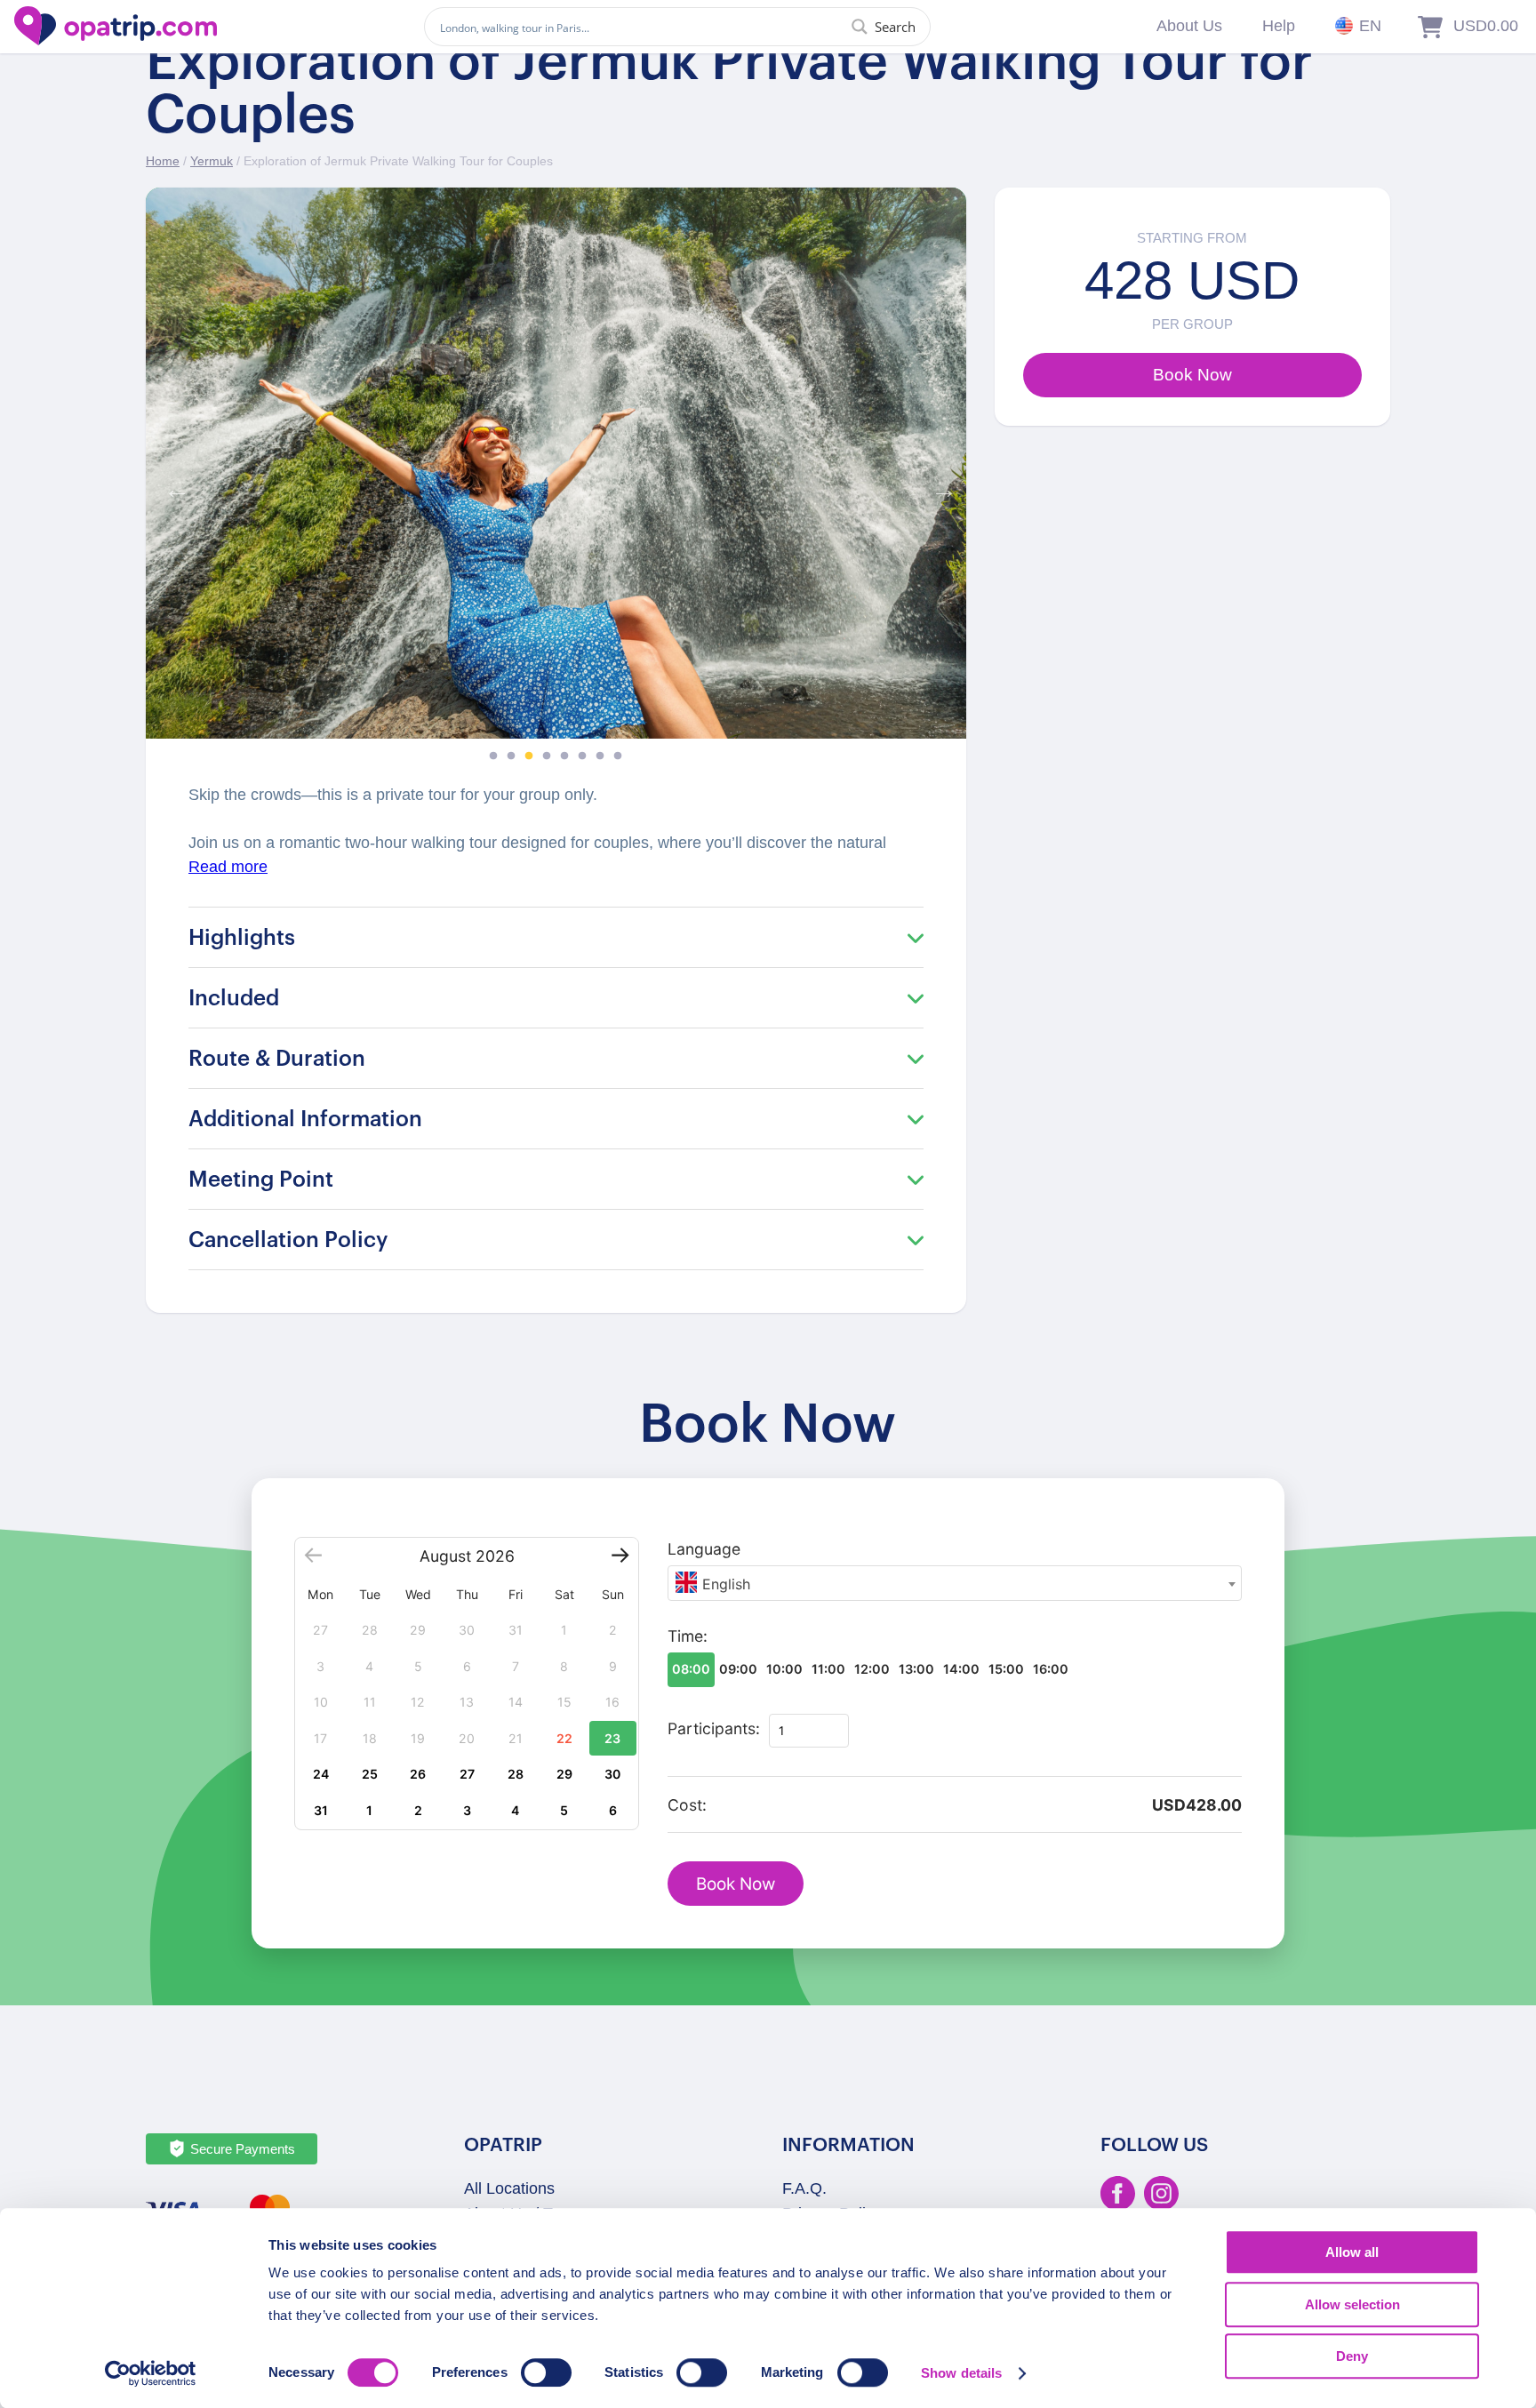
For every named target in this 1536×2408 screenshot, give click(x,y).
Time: (688, 1636)
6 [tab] (582, 756)
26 (418, 1774)
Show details (961, 2373)
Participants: (714, 1728)
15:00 (1006, 1669)
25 (370, 1774)
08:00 (691, 1669)
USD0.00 (1486, 26)
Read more (228, 867)
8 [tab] (618, 756)
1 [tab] (493, 756)
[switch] (546, 2372)
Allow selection (1352, 2304)
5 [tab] (564, 756)
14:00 (961, 1669)
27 (467, 1774)
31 (321, 1810)
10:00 (784, 1669)
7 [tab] (600, 756)
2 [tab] (511, 756)
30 (612, 1774)
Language (704, 1549)
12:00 (872, 1669)
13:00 (916, 1669)
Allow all (1352, 2252)
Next (940, 485)
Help (1279, 26)
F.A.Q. (804, 2188)
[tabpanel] (556, 463)
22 (564, 1738)
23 (612, 1738)
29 (564, 1774)
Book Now (736, 1884)
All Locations (509, 2188)
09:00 (738, 1669)
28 (516, 1774)
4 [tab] (547, 756)
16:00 (1051, 1669)
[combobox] (955, 1583)
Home (163, 161)
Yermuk (212, 161)
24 (321, 1774)
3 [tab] (529, 756)
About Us (1189, 26)
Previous (172, 485)
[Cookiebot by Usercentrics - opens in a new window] (151, 2373)
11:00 (828, 1669)
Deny (1352, 2356)
